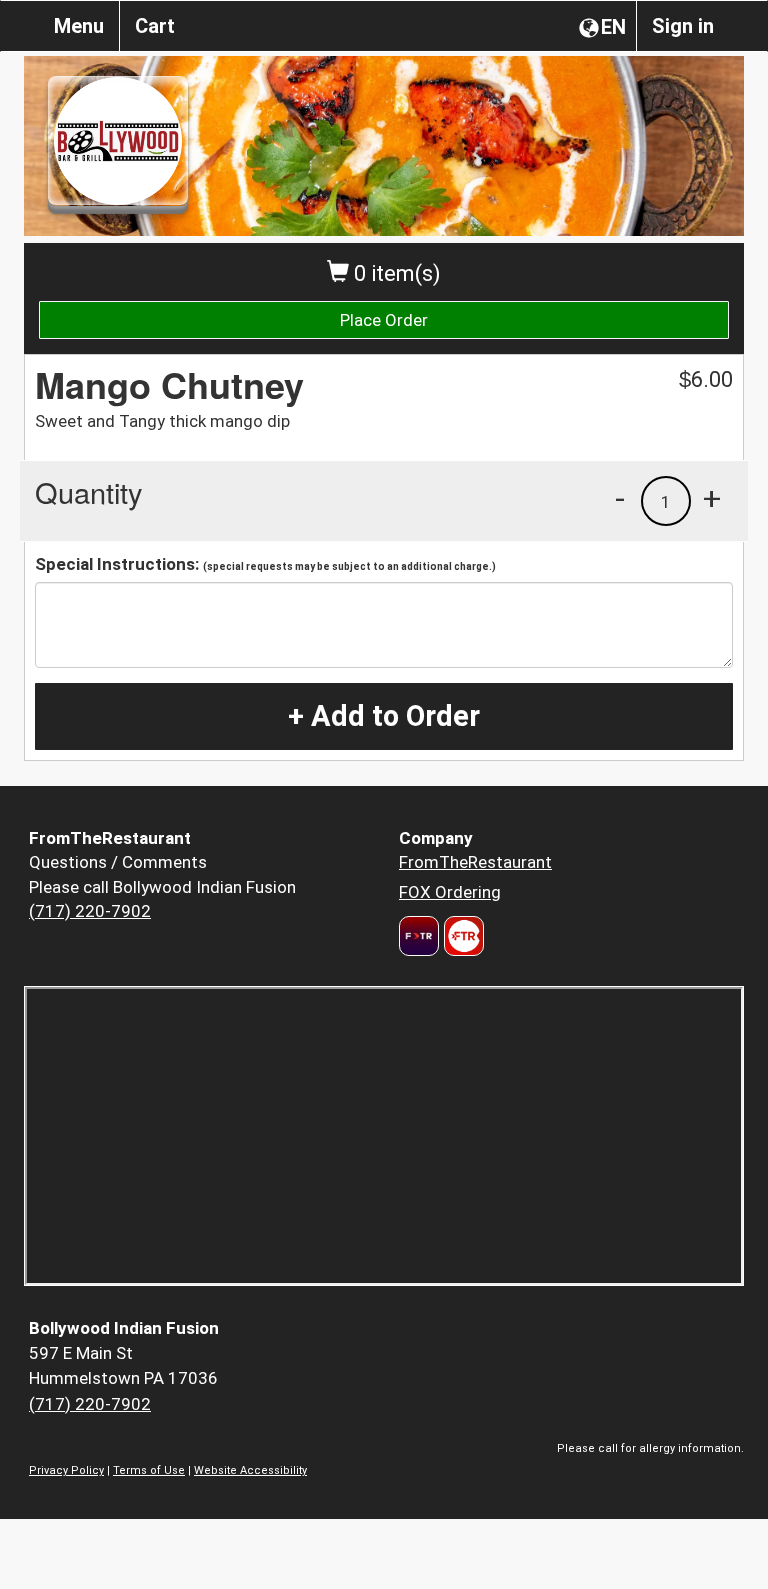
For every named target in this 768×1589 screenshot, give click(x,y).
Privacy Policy (66, 1470)
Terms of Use (149, 1470)
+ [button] (712, 498)
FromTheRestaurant (475, 862)
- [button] (620, 498)
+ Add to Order (384, 716)
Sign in (683, 26)
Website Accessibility (250, 1470)
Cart (155, 26)
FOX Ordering (450, 892)
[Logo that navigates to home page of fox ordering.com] (461, 936)
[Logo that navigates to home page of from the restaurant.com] (419, 936)
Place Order (384, 320)
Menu (79, 26)
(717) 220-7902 (90, 911)
